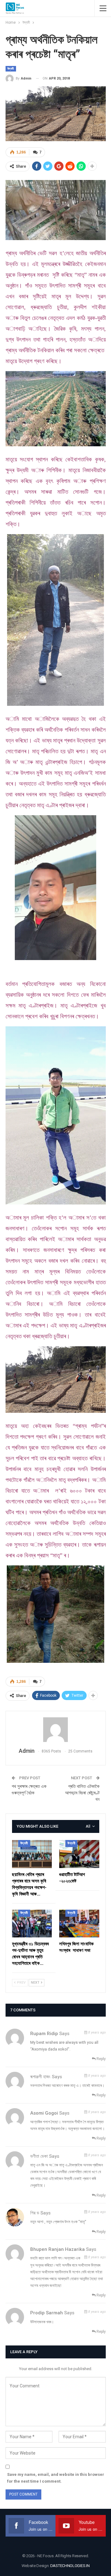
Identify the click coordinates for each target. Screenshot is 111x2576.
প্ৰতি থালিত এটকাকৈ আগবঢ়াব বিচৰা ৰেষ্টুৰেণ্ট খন (82, 1793)
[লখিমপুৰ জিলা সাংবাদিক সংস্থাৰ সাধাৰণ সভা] (79, 1924)
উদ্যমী (11, 69)
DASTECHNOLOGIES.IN (70, 2566)
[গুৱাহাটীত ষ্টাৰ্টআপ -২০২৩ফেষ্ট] (79, 1854)
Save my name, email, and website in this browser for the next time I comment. (56, 2478)
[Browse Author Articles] (56, 1730)
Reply (101, 2059)
